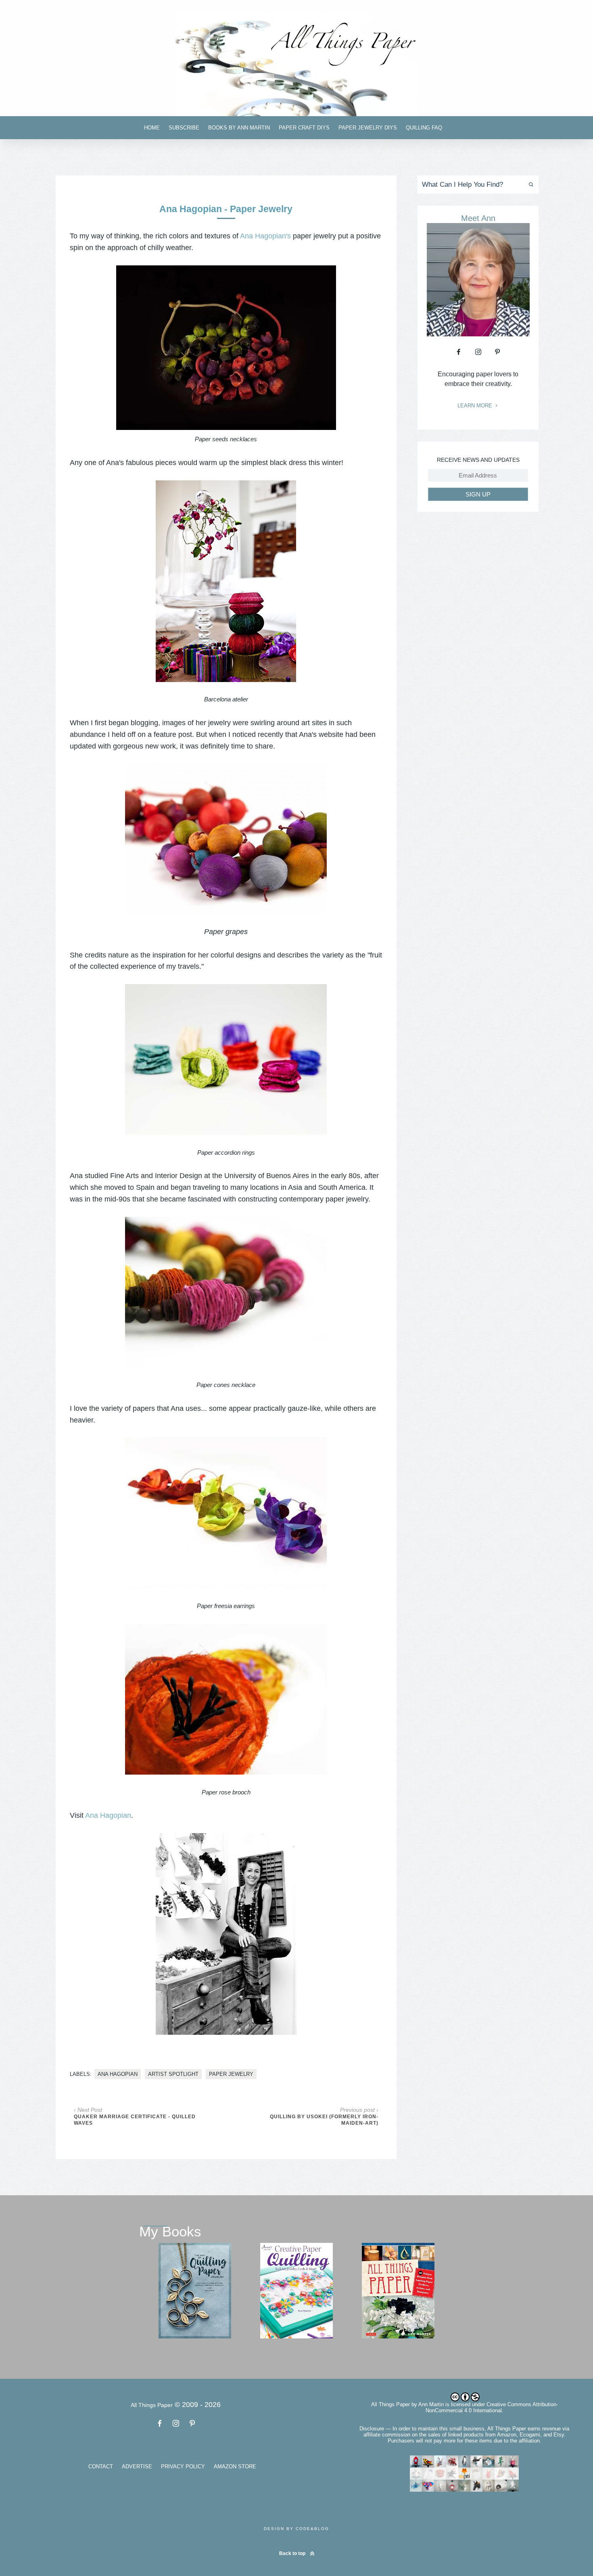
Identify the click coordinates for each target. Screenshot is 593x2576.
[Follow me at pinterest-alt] (497, 352)
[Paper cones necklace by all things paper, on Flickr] (226, 1292)
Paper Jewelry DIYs (368, 128)
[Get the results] (529, 185)
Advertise (137, 2466)
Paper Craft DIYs (304, 128)
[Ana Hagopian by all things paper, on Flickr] (226, 1934)
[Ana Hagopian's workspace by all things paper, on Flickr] (226, 581)
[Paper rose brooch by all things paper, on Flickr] (226, 1699)
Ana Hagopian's (265, 236)
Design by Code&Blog (296, 2529)
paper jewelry (231, 2074)
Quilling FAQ (424, 128)
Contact (101, 2466)
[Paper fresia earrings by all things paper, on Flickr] (226, 1513)
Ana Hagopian (108, 1815)
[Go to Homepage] (296, 63)
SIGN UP (478, 494)
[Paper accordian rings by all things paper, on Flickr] (226, 1060)
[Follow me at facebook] (459, 352)
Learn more (476, 406)
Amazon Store (235, 2466)
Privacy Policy (183, 2466)
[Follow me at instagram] (478, 352)
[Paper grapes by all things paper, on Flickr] (226, 839)
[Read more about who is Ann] (478, 334)
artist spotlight (173, 2074)
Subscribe (184, 128)
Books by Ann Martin (239, 128)
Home (152, 128)
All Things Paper (390, 2404)
